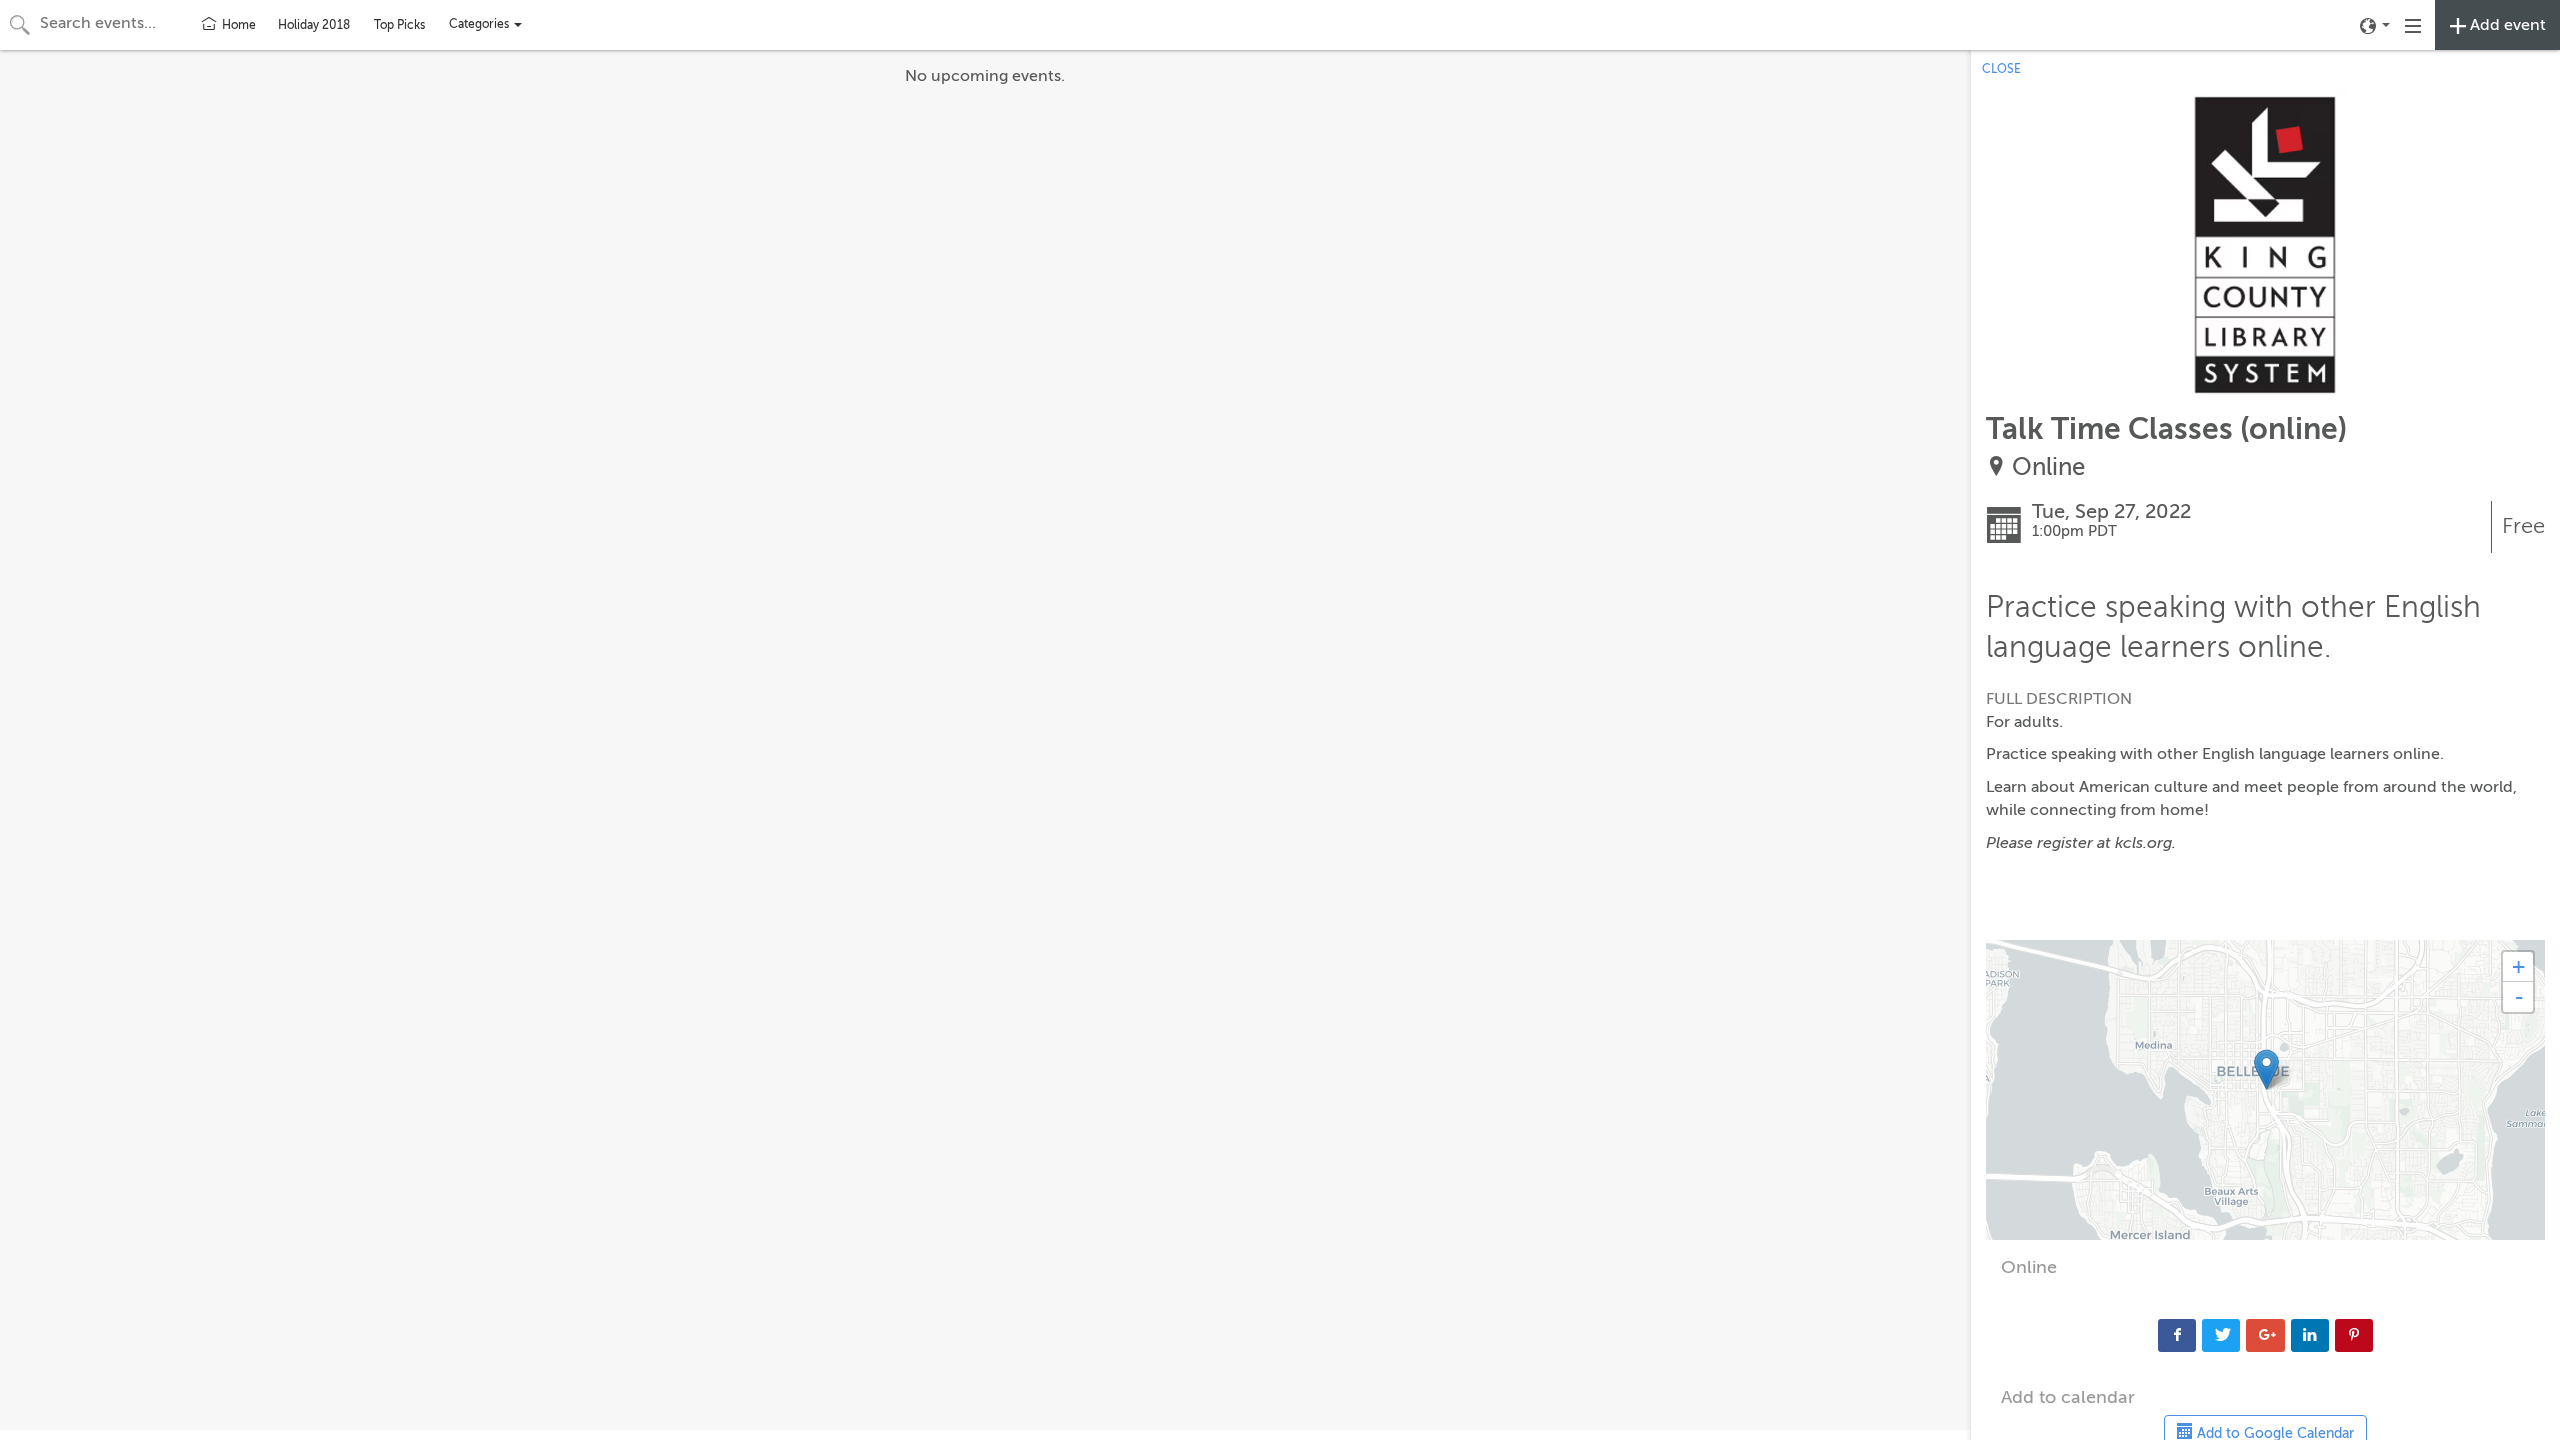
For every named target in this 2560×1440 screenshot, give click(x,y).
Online (2048, 467)
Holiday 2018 (314, 25)
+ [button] (2518, 966)
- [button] (2519, 997)
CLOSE (2001, 69)
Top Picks (399, 25)
